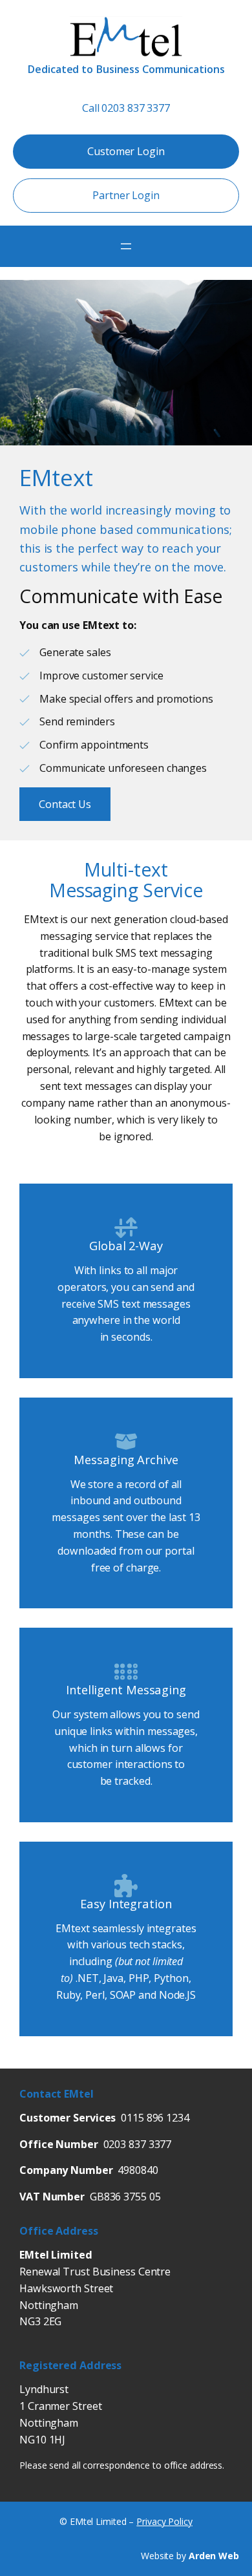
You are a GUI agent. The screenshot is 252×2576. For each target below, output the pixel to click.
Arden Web (214, 2556)
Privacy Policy (164, 2521)
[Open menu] (126, 246)
